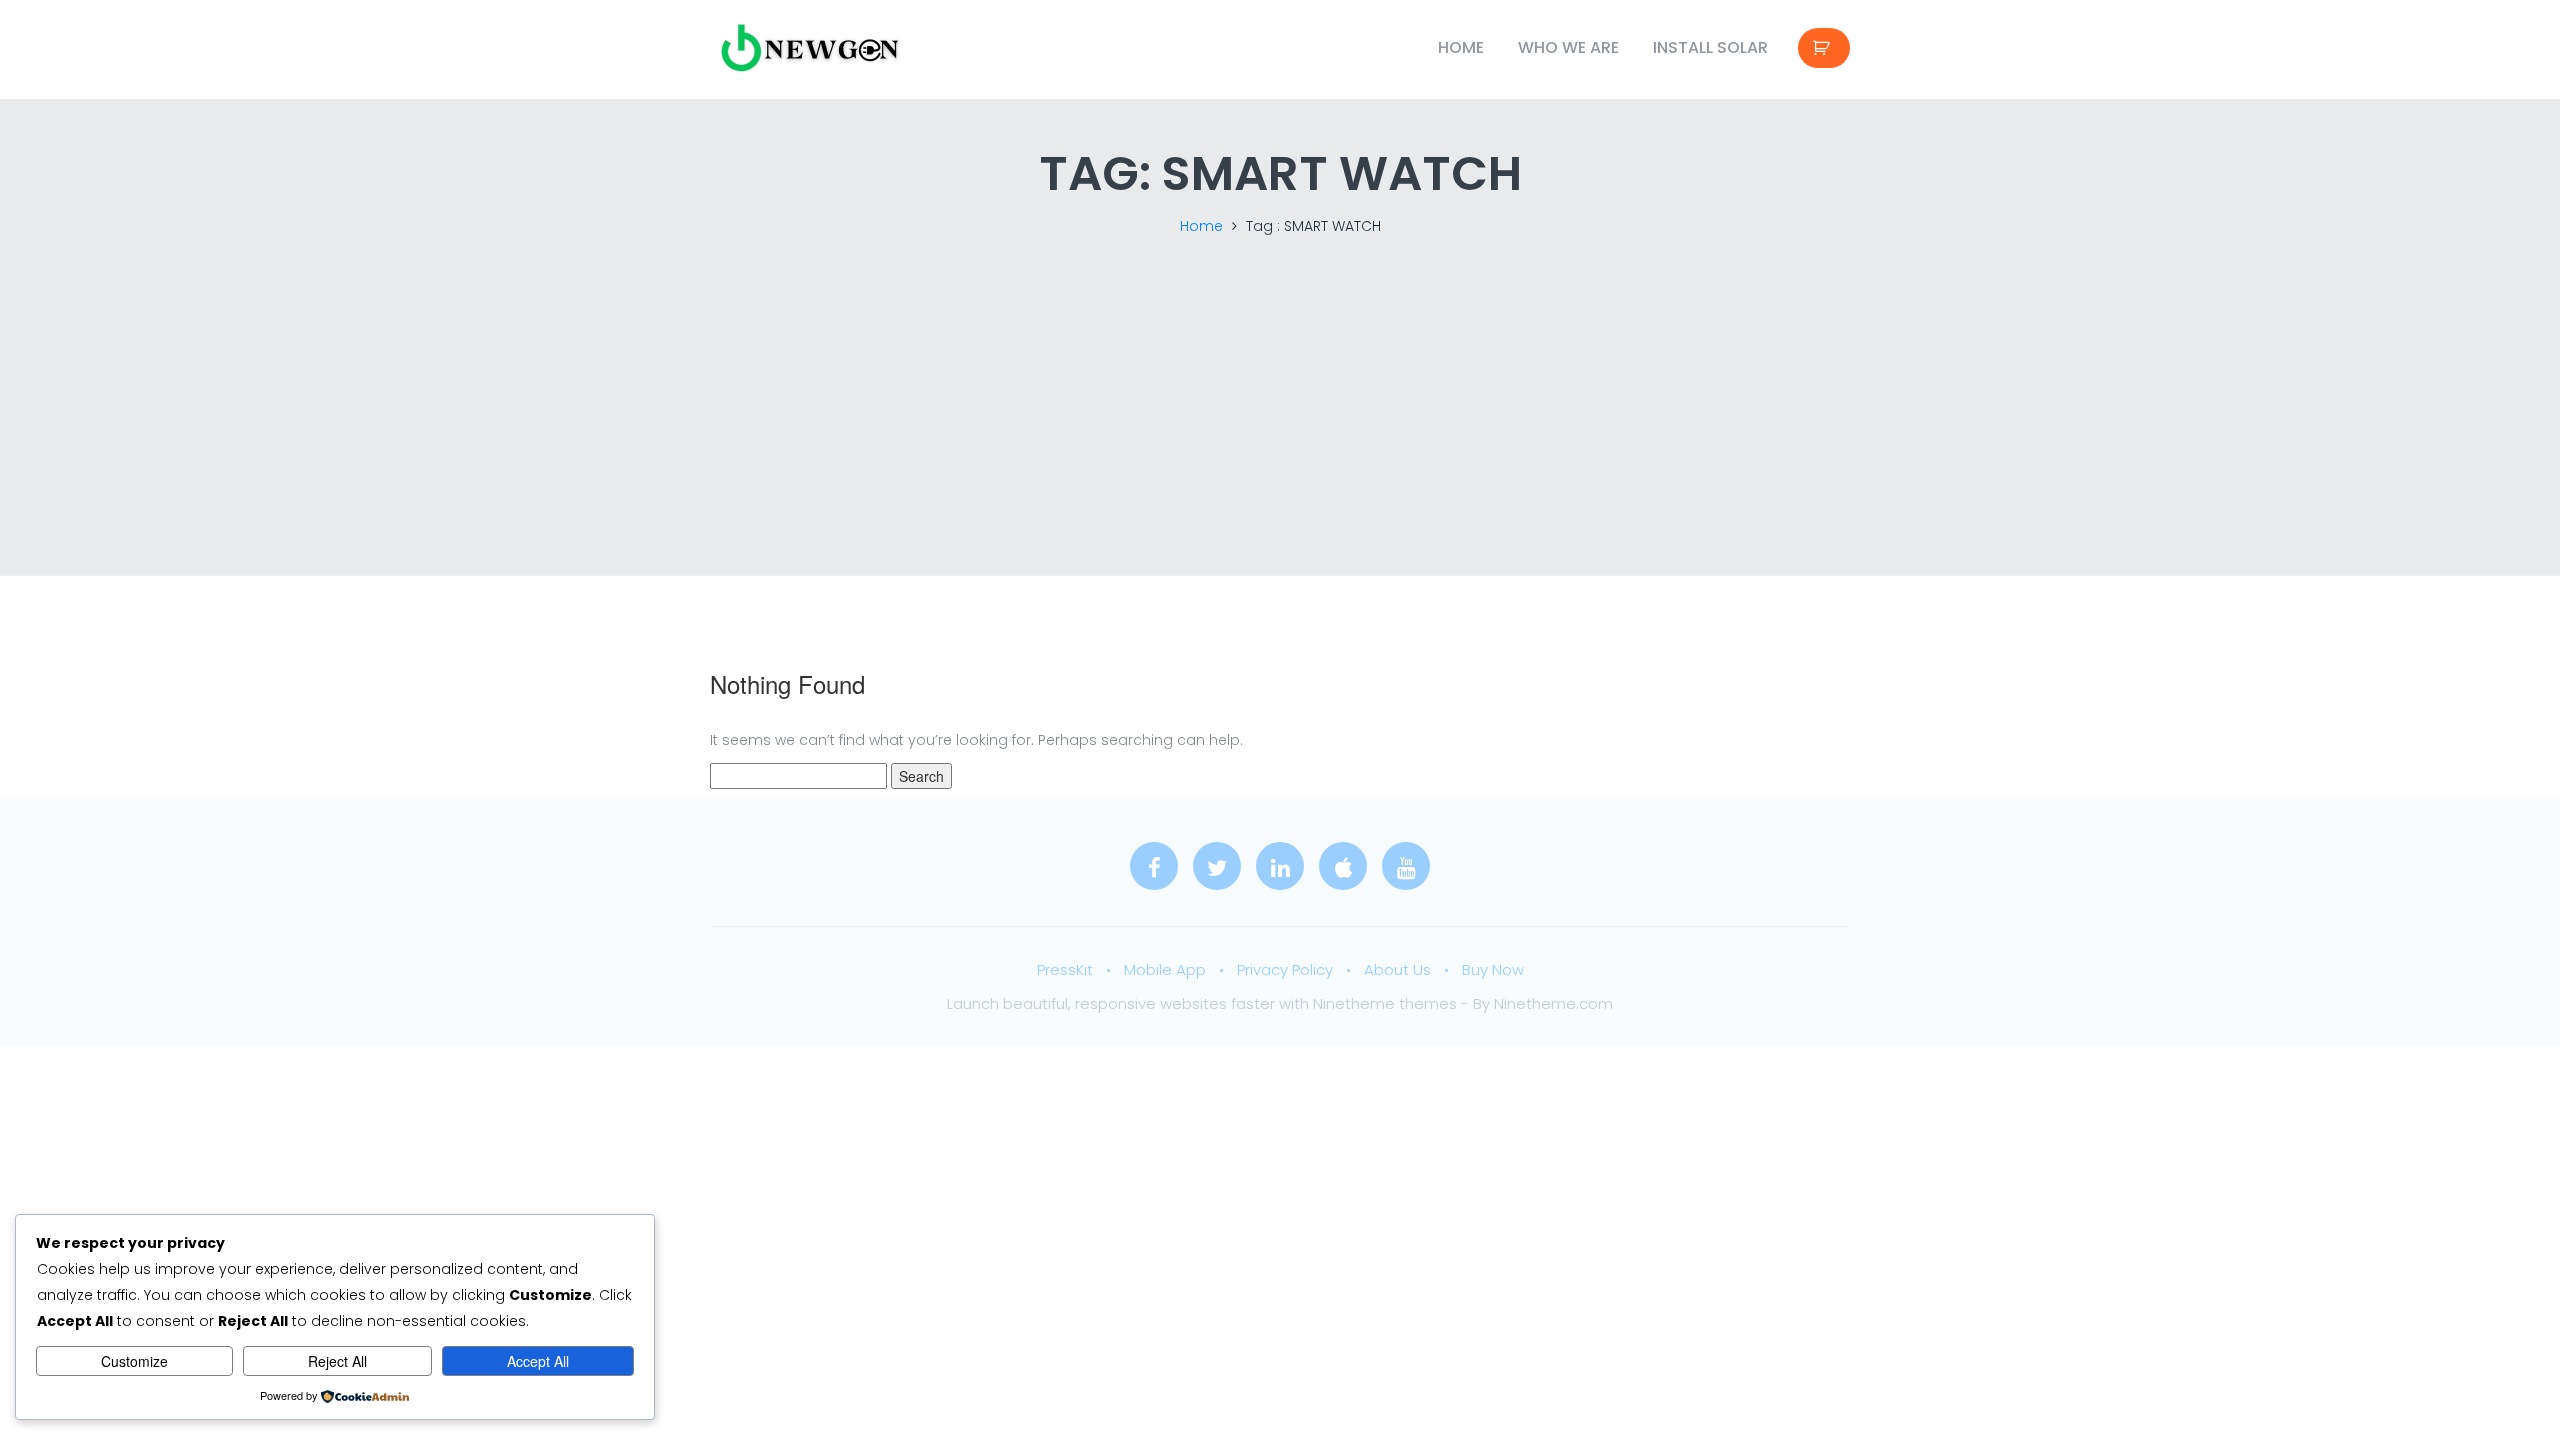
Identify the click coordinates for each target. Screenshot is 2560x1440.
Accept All (538, 1361)
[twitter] (1217, 866)
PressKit (1065, 969)
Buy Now (1493, 969)
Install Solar (1710, 47)
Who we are (1568, 47)
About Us (1397, 969)
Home (1461, 47)
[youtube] (1406, 866)
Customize (134, 1361)
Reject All (337, 1361)
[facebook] (1154, 866)
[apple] (1343, 866)
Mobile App (1165, 969)
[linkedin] (1280, 866)
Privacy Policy (1285, 969)
